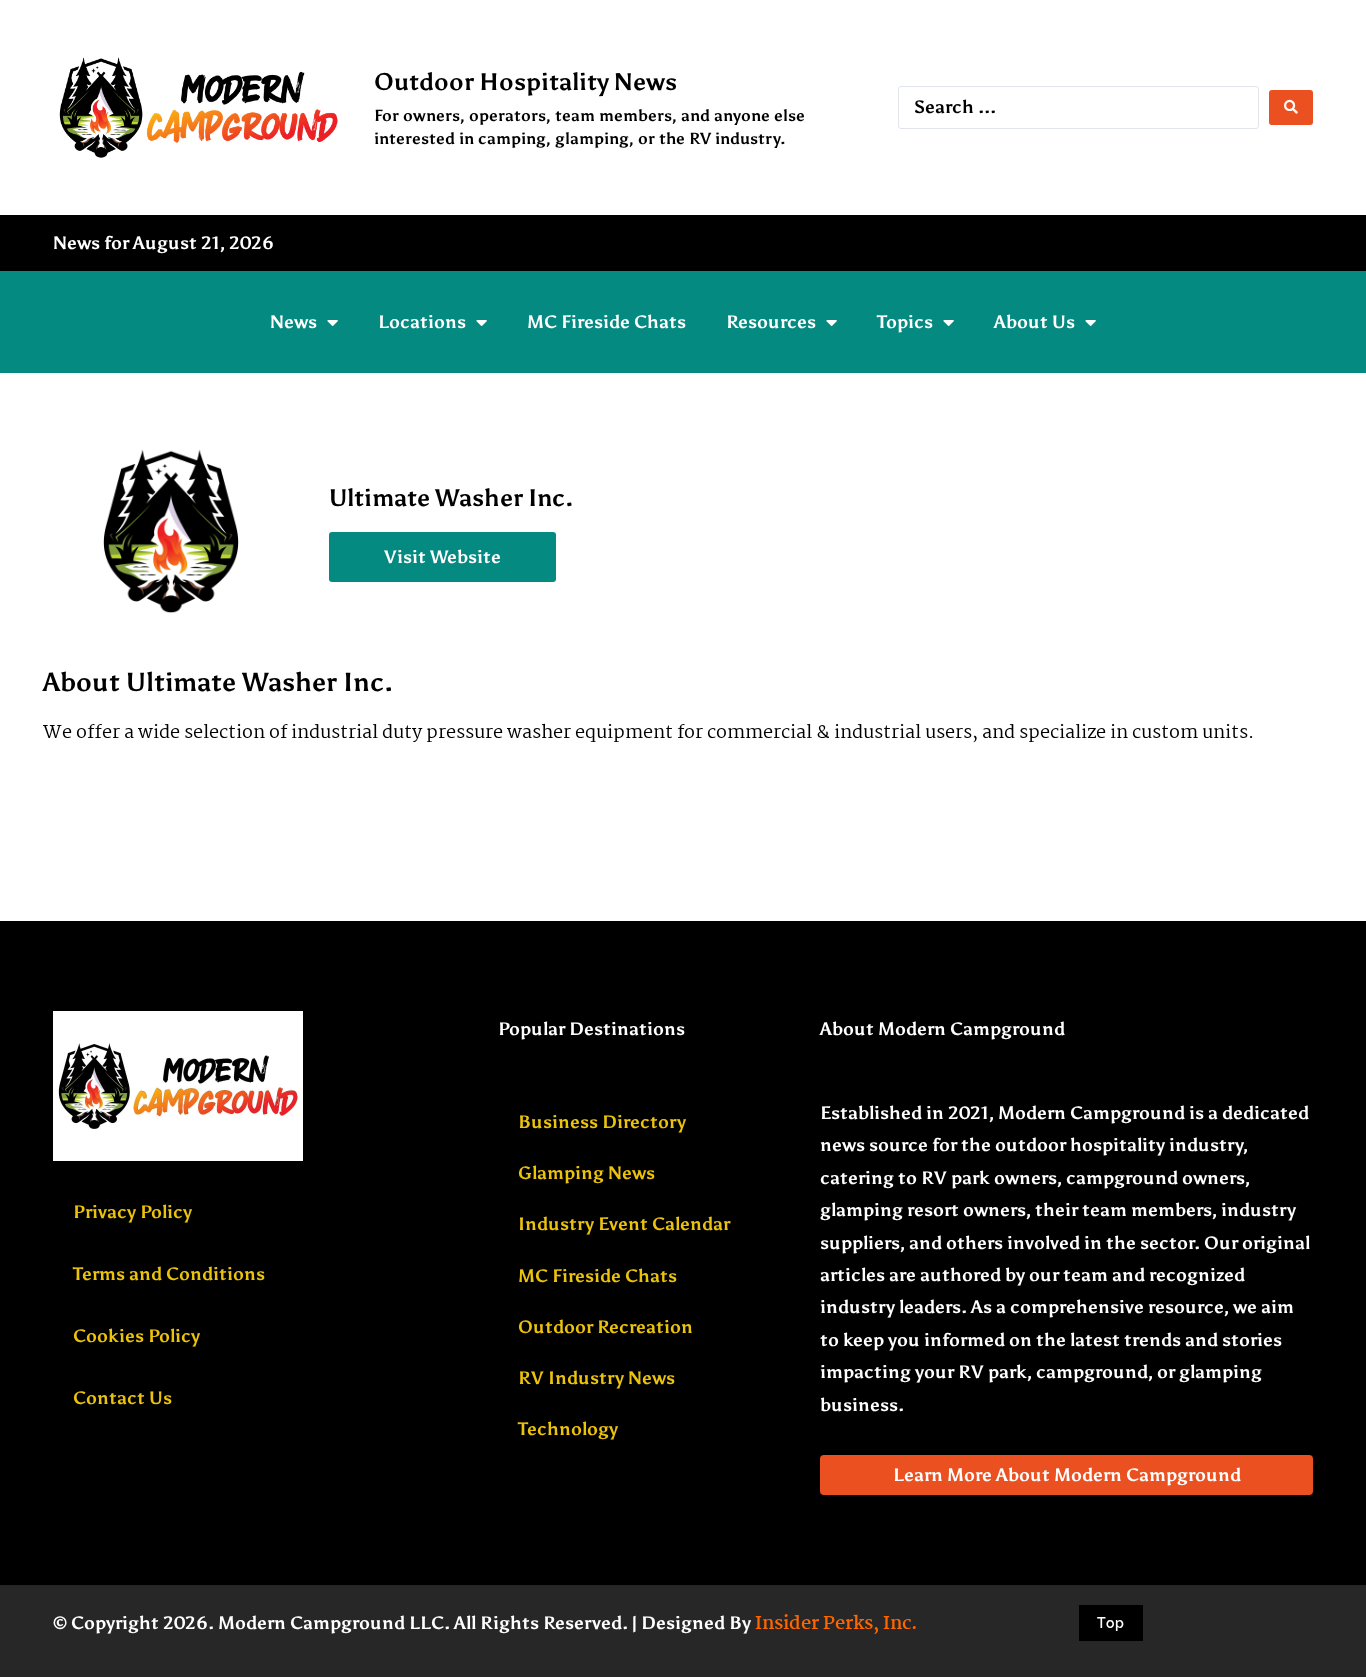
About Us (1034, 322)
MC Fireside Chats (606, 322)
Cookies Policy (136, 1336)
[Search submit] (1291, 107)
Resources (771, 322)
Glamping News (586, 1173)
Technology (568, 1429)
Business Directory (602, 1122)
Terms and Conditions (169, 1274)
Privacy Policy (132, 1212)
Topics (905, 322)
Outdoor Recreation (605, 1327)
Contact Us (122, 1398)
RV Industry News (596, 1378)
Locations (422, 322)
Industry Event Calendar (624, 1224)
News (293, 322)
